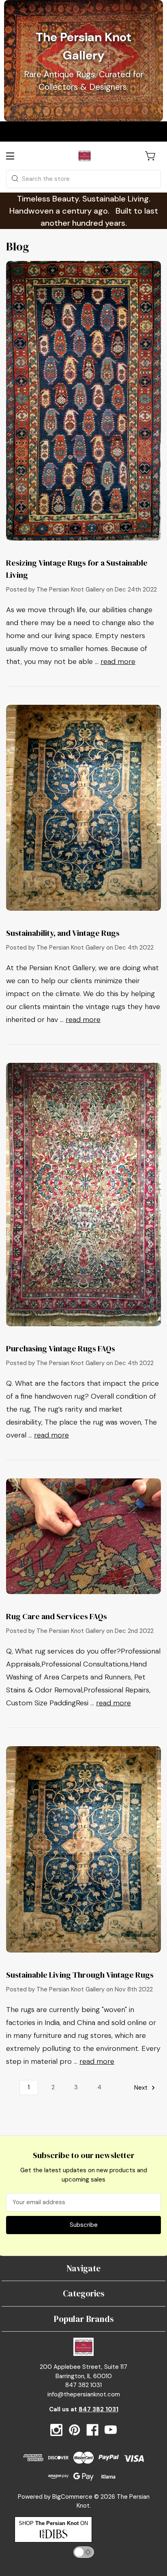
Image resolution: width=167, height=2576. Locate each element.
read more (118, 661)
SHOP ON (53, 2523)
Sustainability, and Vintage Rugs (63, 933)
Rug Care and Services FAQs (57, 1616)
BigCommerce (72, 2497)
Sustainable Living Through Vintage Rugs (80, 1975)
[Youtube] (111, 2430)
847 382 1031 (98, 2409)
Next (142, 2087)
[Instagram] (56, 2430)
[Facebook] (92, 2430)
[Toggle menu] (17, 156)
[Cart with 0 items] (151, 156)
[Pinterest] (75, 2430)
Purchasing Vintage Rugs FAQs (61, 1348)
